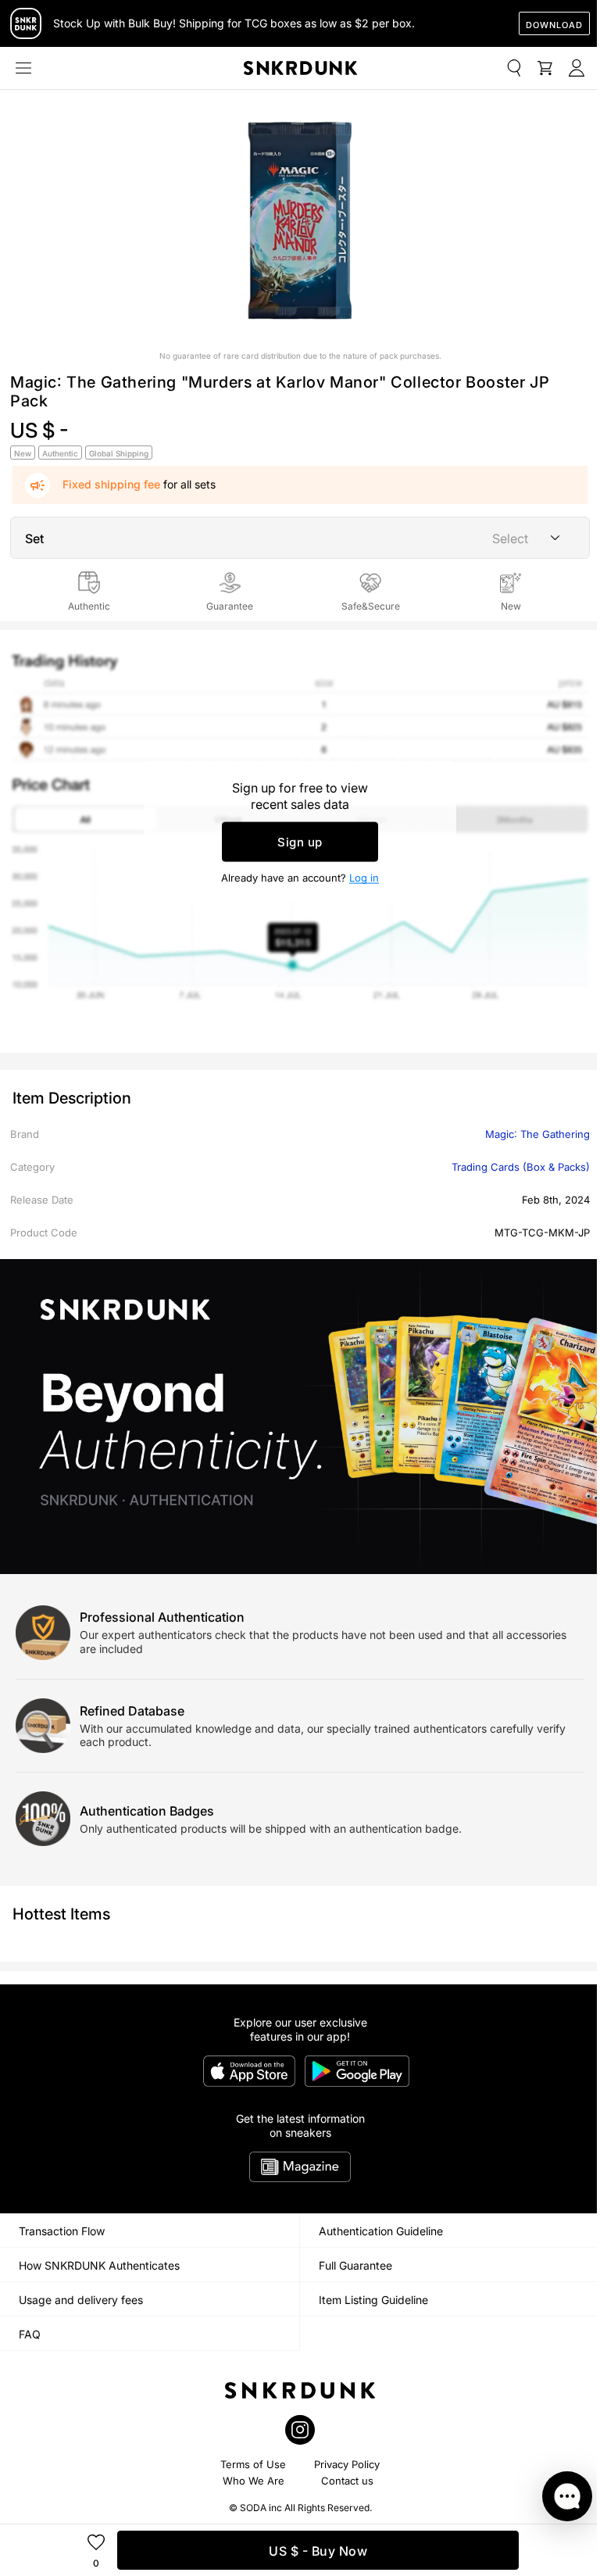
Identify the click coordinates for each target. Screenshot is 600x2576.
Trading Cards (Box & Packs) (521, 1167)
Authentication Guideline (381, 2231)
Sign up (300, 841)
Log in (364, 877)
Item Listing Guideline (373, 2300)
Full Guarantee (355, 2265)
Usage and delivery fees (81, 2300)
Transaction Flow (62, 2231)
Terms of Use (253, 2464)
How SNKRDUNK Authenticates (99, 2265)
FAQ (30, 2334)
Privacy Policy (347, 2464)
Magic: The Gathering (537, 1134)
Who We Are (254, 2481)
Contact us (347, 2481)
